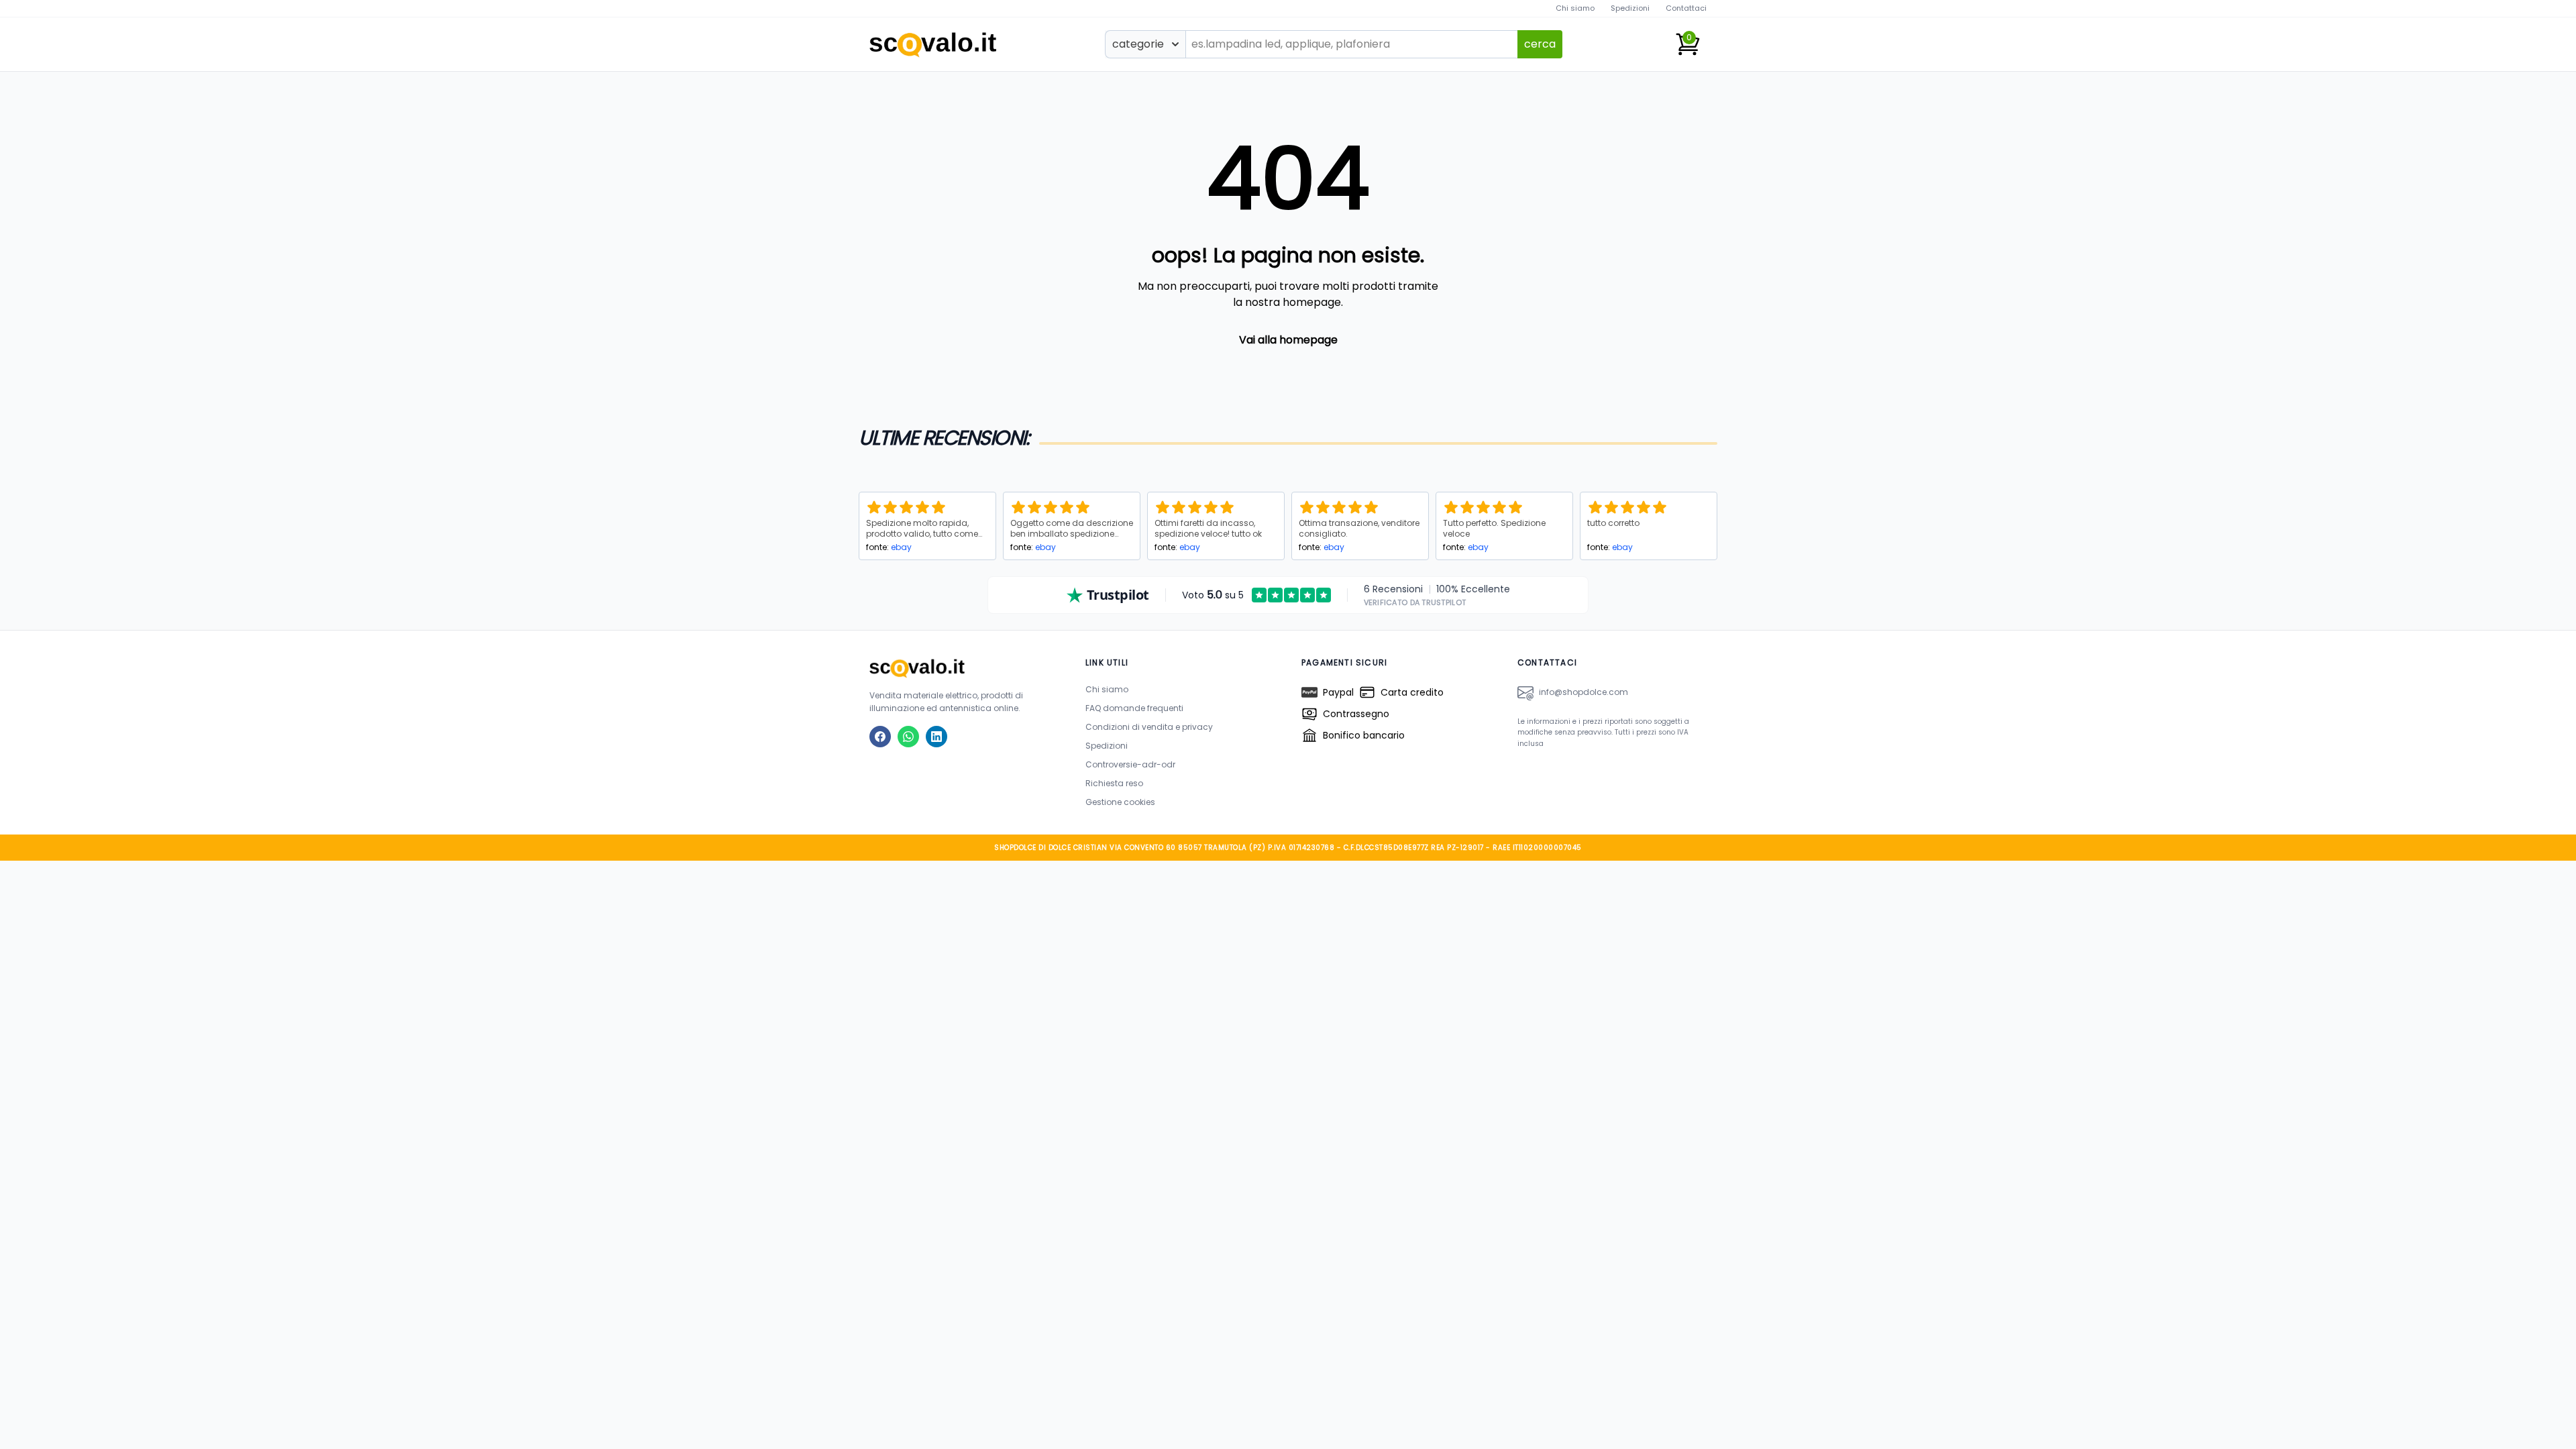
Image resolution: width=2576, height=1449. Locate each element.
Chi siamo (1575, 8)
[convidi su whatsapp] (908, 737)
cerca (1540, 44)
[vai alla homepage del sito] (964, 668)
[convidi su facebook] (880, 737)
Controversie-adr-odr (1130, 764)
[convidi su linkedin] (936, 737)
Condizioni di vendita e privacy (1149, 727)
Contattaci (1686, 8)
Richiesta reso (1114, 783)
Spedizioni (1630, 8)
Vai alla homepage (1288, 340)
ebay (901, 547)
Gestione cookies (1120, 802)
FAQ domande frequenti (1134, 708)
